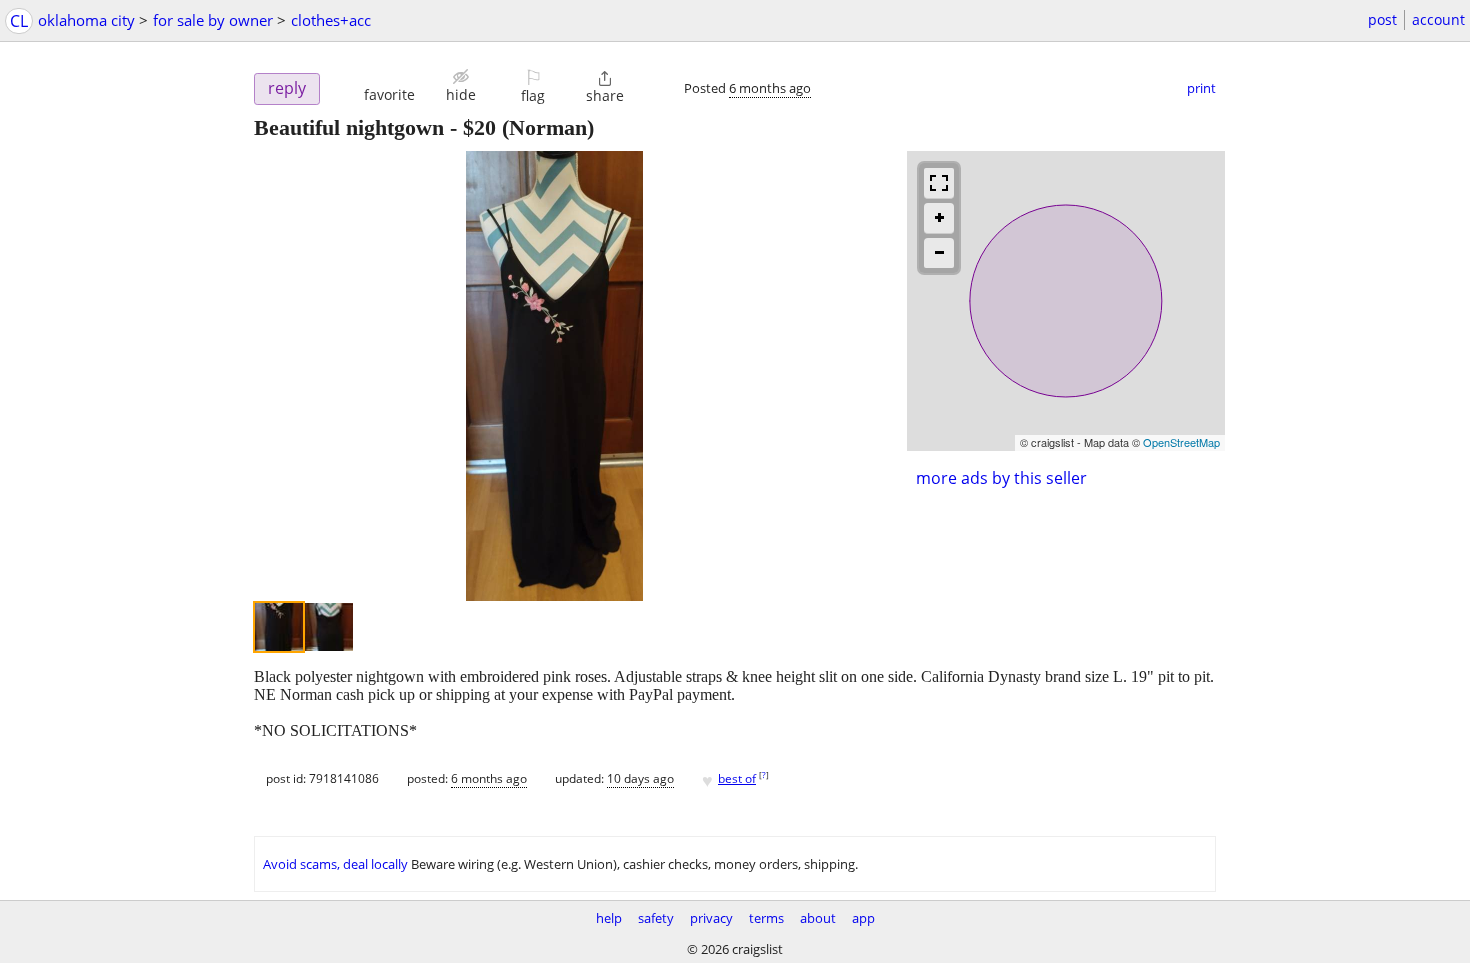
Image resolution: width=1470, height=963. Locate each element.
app (863, 918)
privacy (711, 918)
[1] (279, 627)
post (1382, 19)
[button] (389, 85)
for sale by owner (213, 20)
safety (656, 918)
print (1201, 88)
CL (19, 21)
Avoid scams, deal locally (335, 864)
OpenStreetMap (1181, 442)
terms (766, 918)
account (1438, 19)
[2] (329, 627)
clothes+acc (331, 20)
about (818, 918)
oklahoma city (86, 20)
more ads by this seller (1001, 478)
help (609, 918)
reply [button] (287, 88)
